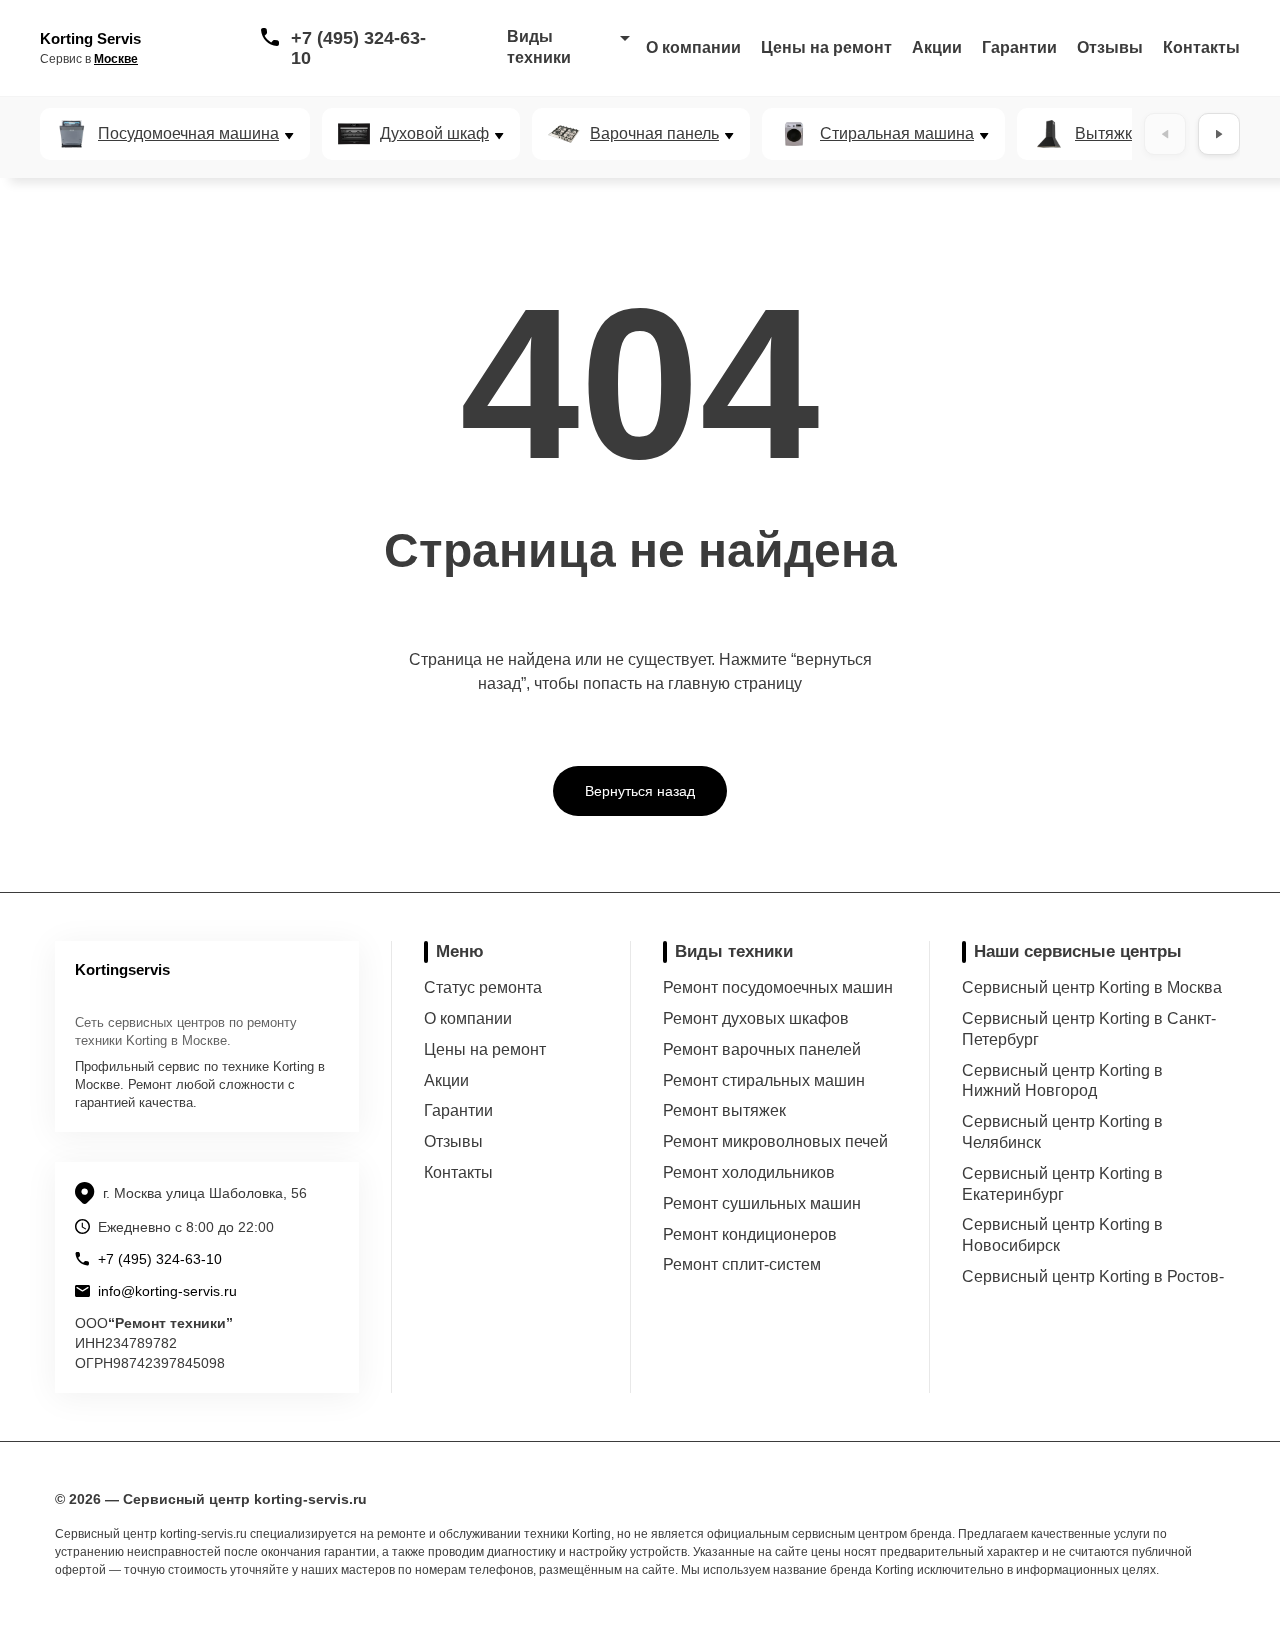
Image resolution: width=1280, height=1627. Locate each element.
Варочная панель (654, 134)
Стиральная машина (897, 134)
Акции (937, 47)
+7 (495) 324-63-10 (358, 48)
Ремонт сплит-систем (742, 1264)
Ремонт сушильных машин (762, 1203)
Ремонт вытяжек (724, 1110)
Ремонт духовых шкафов (756, 1018)
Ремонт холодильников (749, 1172)
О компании (693, 47)
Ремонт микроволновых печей (775, 1141)
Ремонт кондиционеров (750, 1234)
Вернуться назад (640, 791)
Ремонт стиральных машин (764, 1080)
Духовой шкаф (434, 134)
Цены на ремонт (826, 47)
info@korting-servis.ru (167, 1291)
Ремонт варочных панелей (762, 1049)
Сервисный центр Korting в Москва (1092, 987)
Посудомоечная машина (188, 134)
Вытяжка (1108, 134)
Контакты (1201, 47)
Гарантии (1019, 47)
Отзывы (1110, 47)
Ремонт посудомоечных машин (778, 987)
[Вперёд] (1219, 134)
